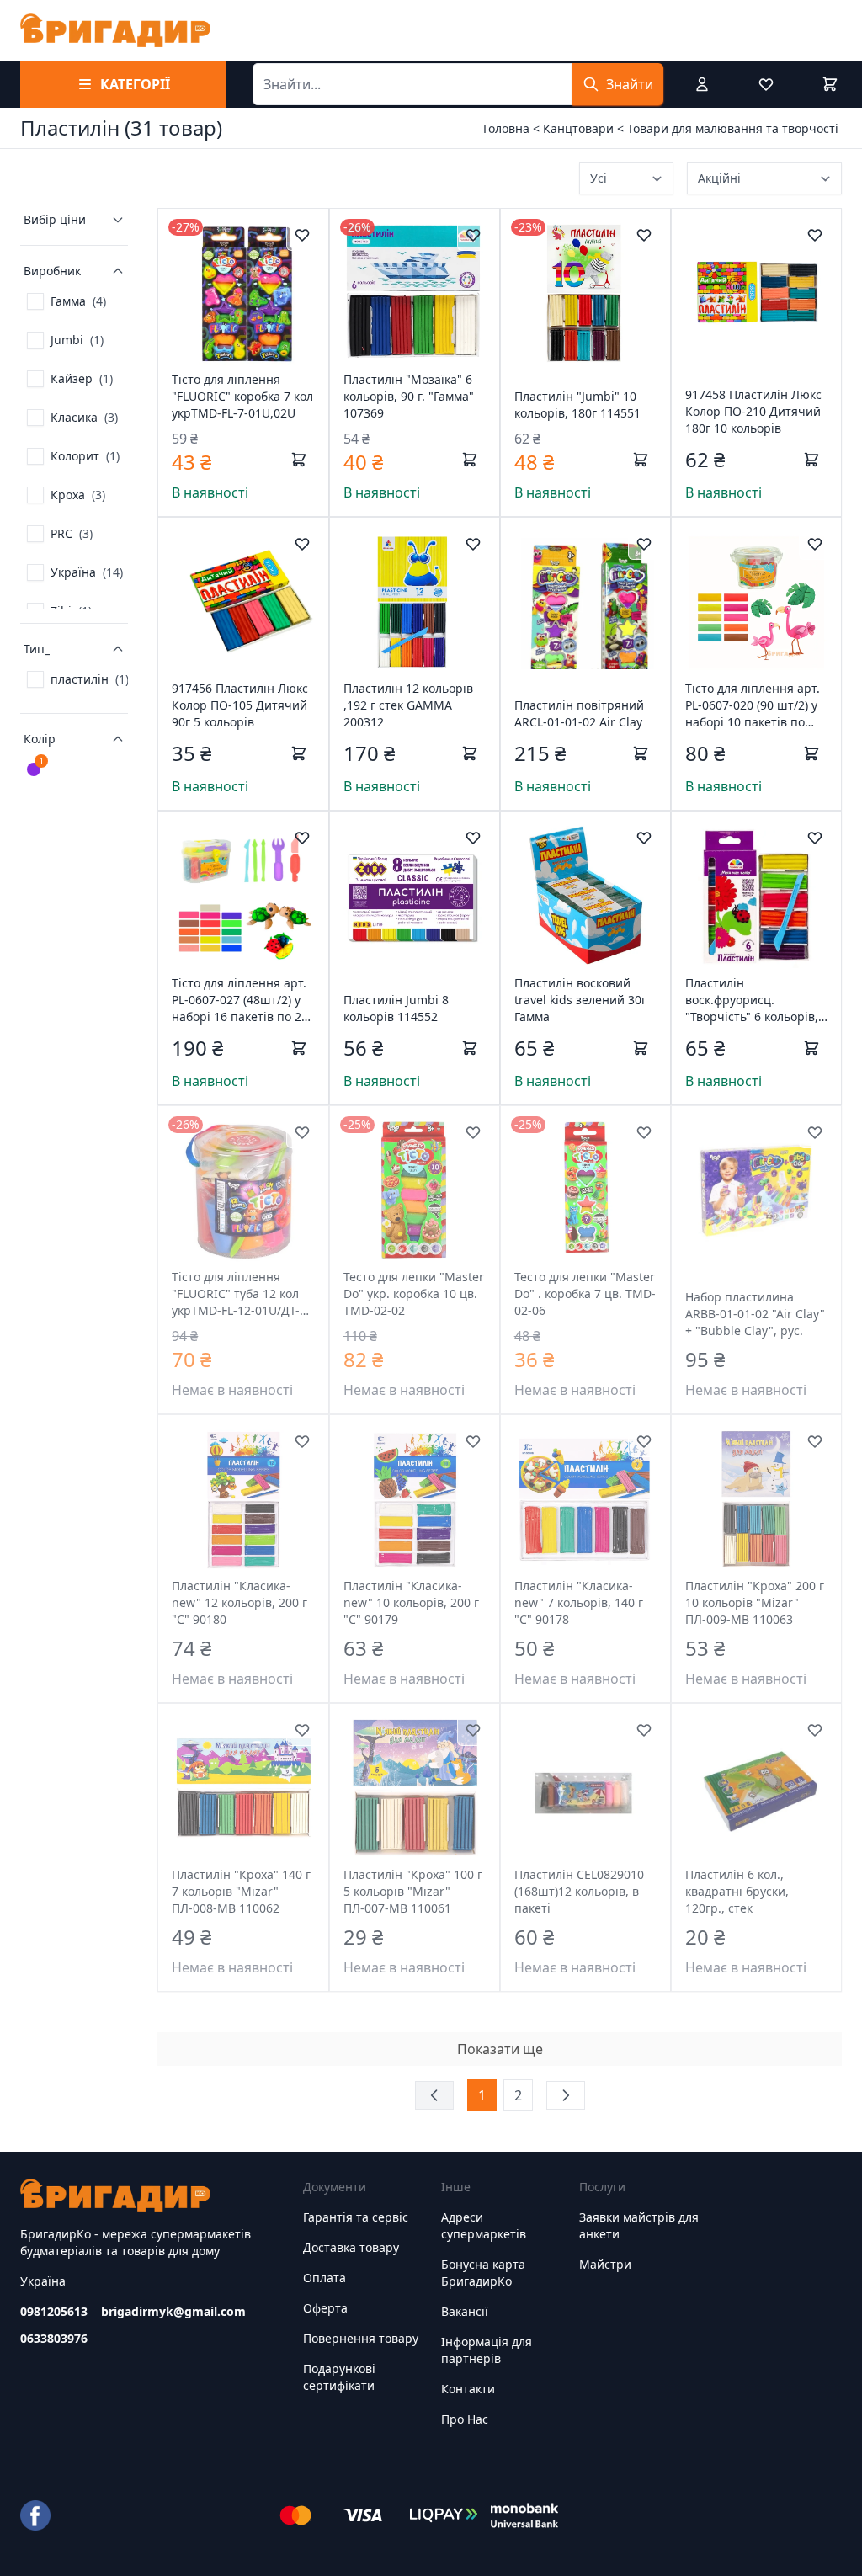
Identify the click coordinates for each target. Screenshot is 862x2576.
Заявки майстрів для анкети (639, 2225)
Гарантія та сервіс (356, 2217)
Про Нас (465, 2419)
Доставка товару (351, 2247)
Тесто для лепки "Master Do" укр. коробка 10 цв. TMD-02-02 (414, 1293)
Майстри (605, 2264)
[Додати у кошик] (299, 460)
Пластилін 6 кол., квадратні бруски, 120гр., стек (737, 1891)
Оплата (325, 2278)
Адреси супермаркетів (484, 2225)
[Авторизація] (702, 84)
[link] (67, 301)
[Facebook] (35, 2515)
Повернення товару (361, 2338)
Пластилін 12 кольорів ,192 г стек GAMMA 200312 (408, 705)
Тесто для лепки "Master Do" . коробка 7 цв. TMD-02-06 (585, 1293)
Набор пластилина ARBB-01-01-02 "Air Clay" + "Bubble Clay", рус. (755, 1314)
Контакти (468, 2389)
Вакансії (465, 2311)
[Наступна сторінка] (566, 2095)
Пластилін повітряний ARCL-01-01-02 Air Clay (579, 713)
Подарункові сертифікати (339, 2377)
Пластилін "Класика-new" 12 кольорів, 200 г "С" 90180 (239, 1602)
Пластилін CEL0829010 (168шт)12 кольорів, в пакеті (579, 1891)
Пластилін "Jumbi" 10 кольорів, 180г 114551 (577, 404)
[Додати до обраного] (302, 235)
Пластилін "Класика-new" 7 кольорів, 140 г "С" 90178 (579, 1602)
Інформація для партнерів (487, 2350)
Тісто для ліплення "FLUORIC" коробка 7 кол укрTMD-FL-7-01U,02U (242, 396)
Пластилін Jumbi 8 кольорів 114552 (396, 1008)
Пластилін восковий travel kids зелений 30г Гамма (580, 1000)
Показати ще (500, 2049)
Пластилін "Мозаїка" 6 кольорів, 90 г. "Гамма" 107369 (409, 396)
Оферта (325, 2308)
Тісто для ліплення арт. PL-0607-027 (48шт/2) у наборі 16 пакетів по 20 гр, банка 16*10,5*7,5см (241, 1000)
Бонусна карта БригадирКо (483, 2273)
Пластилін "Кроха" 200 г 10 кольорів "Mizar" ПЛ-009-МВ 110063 (755, 1602)
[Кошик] (830, 84)
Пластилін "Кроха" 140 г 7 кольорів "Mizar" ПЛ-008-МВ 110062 (241, 1891)
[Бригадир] (115, 30)
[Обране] (766, 84)
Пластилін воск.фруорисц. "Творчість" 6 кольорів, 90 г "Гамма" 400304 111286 (752, 1000)
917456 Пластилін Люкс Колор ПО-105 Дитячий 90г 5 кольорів (240, 705)
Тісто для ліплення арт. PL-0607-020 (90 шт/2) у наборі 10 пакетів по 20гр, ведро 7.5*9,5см (753, 705)
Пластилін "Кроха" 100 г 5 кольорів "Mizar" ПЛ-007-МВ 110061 (413, 1891)
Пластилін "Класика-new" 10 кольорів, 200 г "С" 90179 (411, 1602)
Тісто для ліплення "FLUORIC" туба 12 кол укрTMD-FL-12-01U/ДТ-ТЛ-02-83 (236, 1294)
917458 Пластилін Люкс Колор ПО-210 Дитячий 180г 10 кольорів (753, 411)
